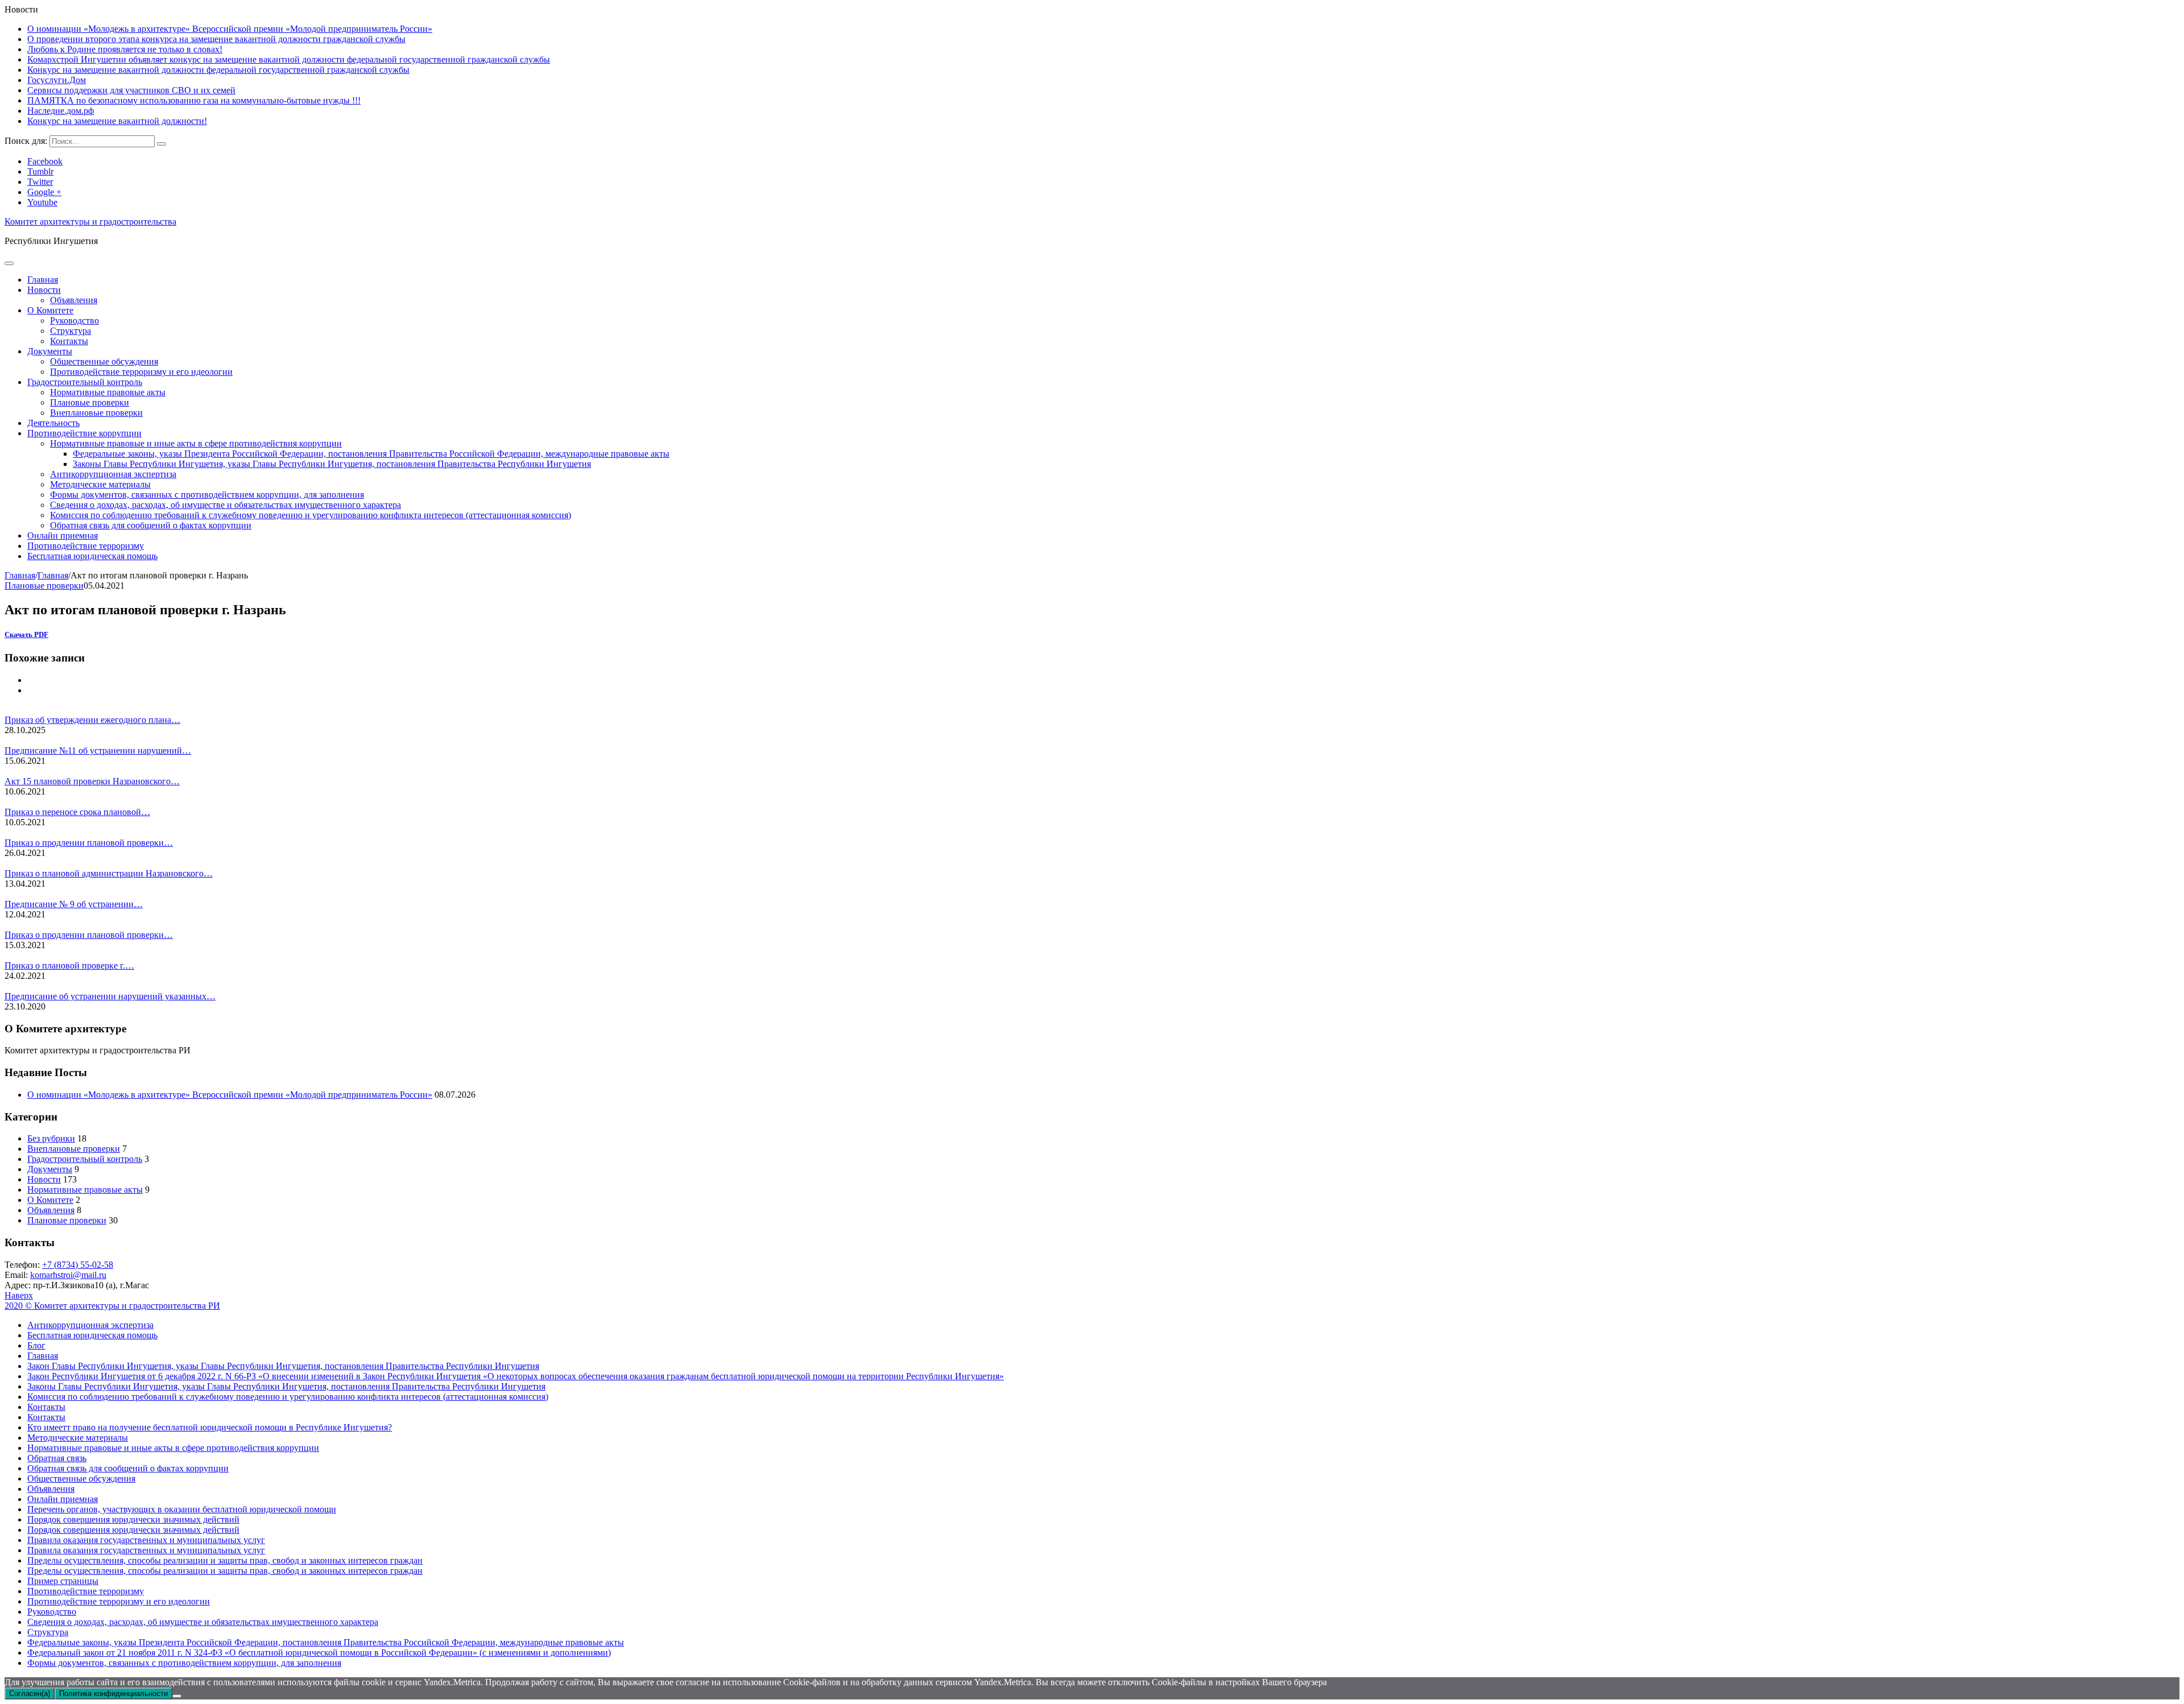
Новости (44, 290)
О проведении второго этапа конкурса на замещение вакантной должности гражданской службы (216, 39)
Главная (43, 280)
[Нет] (177, 1696)
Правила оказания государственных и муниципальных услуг (146, 1540)
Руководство (75, 320)
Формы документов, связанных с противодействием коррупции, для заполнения (207, 495)
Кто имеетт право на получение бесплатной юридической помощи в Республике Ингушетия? (210, 1427)
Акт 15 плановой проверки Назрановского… (92, 781)
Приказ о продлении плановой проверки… (89, 843)
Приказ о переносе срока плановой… (77, 812)
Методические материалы (100, 484)
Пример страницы (63, 1581)
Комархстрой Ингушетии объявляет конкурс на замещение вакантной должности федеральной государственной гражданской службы (289, 59)
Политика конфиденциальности (113, 1693)
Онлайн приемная (63, 535)
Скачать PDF (26, 634)
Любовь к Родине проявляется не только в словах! (125, 49)
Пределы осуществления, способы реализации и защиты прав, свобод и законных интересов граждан (225, 1560)
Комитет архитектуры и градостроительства (90, 222)
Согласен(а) (30, 1693)
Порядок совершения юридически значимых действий (133, 1519)
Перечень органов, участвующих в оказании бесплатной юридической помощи (182, 1509)
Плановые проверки (90, 402)
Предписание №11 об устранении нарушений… (98, 750)
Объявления (74, 300)
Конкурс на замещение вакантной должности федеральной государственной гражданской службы (218, 70)
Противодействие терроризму (86, 546)
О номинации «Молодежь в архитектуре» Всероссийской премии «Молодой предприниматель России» (230, 29)
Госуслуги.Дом (57, 80)
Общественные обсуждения (104, 361)
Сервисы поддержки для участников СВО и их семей (131, 90)
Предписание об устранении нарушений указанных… (110, 996)
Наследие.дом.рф (61, 111)
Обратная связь (57, 1458)
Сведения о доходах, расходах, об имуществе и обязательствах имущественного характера (226, 505)
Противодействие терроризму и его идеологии (141, 372)
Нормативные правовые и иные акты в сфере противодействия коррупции (196, 443)
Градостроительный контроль (85, 382)
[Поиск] (162, 144)
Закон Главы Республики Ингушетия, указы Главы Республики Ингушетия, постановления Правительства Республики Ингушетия (283, 1366)
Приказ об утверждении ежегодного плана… (92, 720)
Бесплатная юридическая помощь (92, 556)
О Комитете (50, 310)
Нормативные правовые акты (108, 392)
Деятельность (53, 423)
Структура (71, 331)
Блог (36, 1345)
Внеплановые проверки (96, 413)
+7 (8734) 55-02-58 (78, 1265)
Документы (50, 351)
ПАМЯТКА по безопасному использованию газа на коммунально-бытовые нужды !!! (194, 100)
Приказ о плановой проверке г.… (69, 965)
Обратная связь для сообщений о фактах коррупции (151, 525)
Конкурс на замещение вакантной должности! (117, 121)
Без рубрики (51, 1138)
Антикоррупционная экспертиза (113, 474)
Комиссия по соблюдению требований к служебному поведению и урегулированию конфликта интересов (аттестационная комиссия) (311, 515)
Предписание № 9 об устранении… (74, 904)
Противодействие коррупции (84, 433)
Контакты (69, 341)
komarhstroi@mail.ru (68, 1275)
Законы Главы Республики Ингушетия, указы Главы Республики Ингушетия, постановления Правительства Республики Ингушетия (332, 464)
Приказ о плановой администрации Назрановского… (109, 873)
